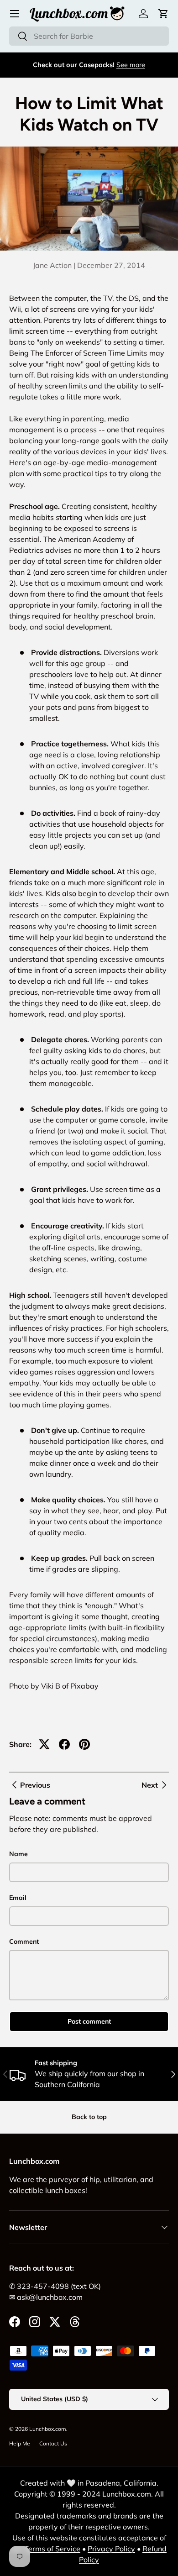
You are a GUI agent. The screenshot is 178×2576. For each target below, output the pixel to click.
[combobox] (89, 36)
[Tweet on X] (44, 1744)
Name (18, 1854)
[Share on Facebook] (64, 1744)
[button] (163, 14)
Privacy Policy (111, 2549)
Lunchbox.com (48, 2429)
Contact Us (53, 2443)
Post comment (89, 2021)
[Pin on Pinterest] (84, 1744)
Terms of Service (52, 2549)
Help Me (20, 2443)
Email (18, 1898)
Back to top (89, 2117)
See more (131, 65)
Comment (24, 1941)
